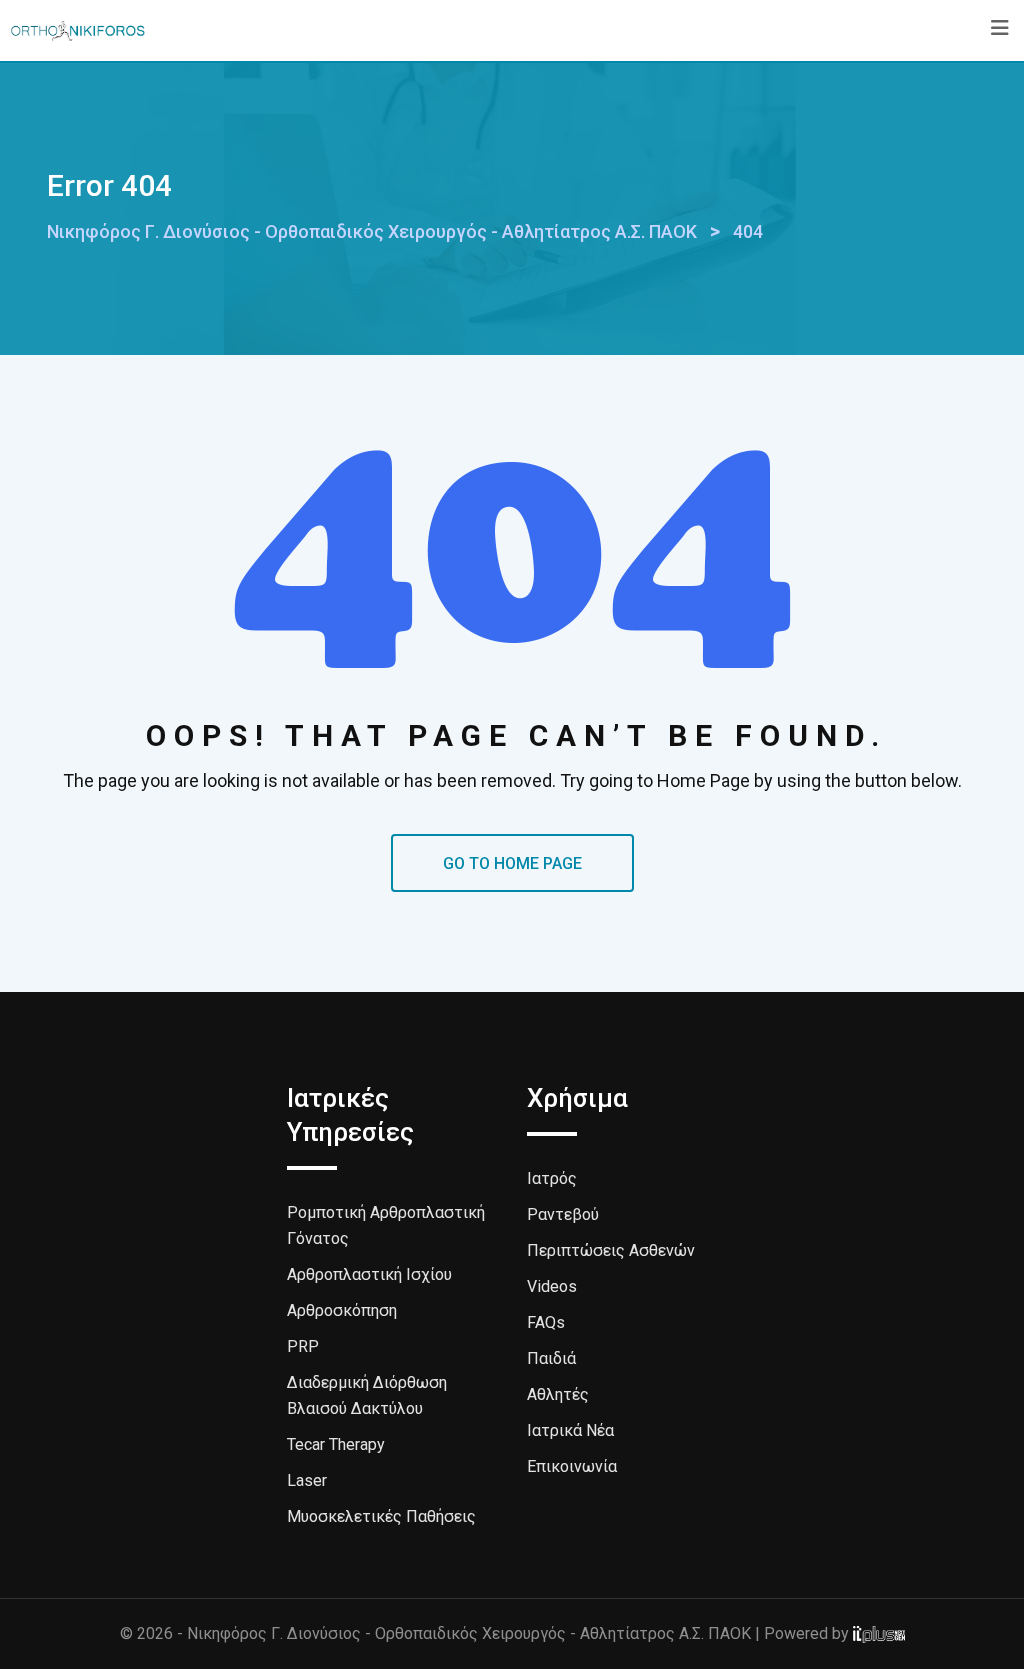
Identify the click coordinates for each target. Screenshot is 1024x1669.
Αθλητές (558, 1394)
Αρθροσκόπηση (342, 1310)
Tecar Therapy (336, 1444)
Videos (552, 1286)
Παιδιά (551, 1358)
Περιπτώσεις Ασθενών (611, 1250)
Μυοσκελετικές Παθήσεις (381, 1516)
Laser (307, 1480)
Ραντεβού (563, 1214)
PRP (303, 1346)
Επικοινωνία (572, 1466)
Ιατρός (552, 1178)
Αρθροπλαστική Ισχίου (369, 1274)
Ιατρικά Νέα (570, 1430)
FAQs (546, 1322)
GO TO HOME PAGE (512, 863)
